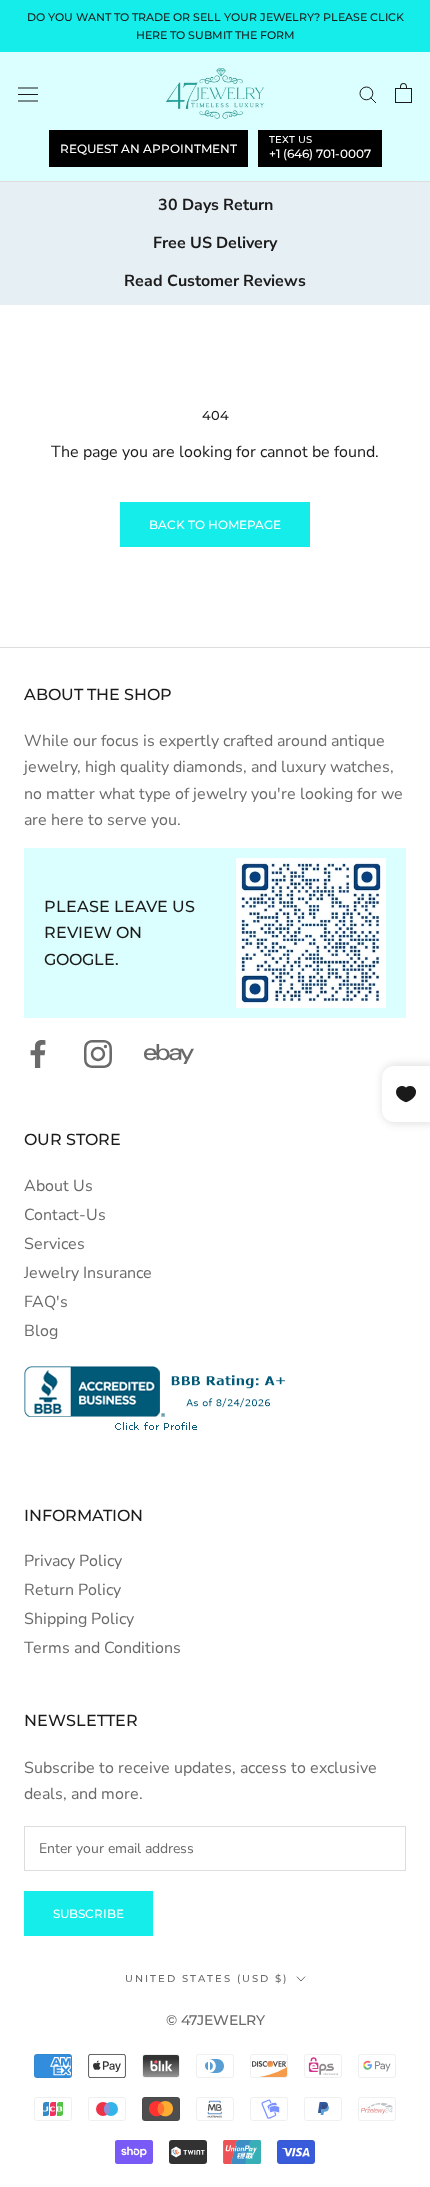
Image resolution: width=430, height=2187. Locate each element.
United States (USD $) (206, 1978)
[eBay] (169, 1054)
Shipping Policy (79, 1619)
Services (54, 1244)
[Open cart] (403, 93)
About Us (58, 1186)
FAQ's (46, 1302)
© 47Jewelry (215, 2020)
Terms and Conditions (102, 1648)
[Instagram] (98, 1054)
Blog (41, 1331)
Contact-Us (65, 1215)
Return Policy (72, 1590)
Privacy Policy (73, 1561)
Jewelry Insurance (88, 1273)
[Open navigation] (28, 93)
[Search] (368, 94)
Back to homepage (215, 524)
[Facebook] (38, 1054)
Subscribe (88, 1913)
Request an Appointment (148, 148)
